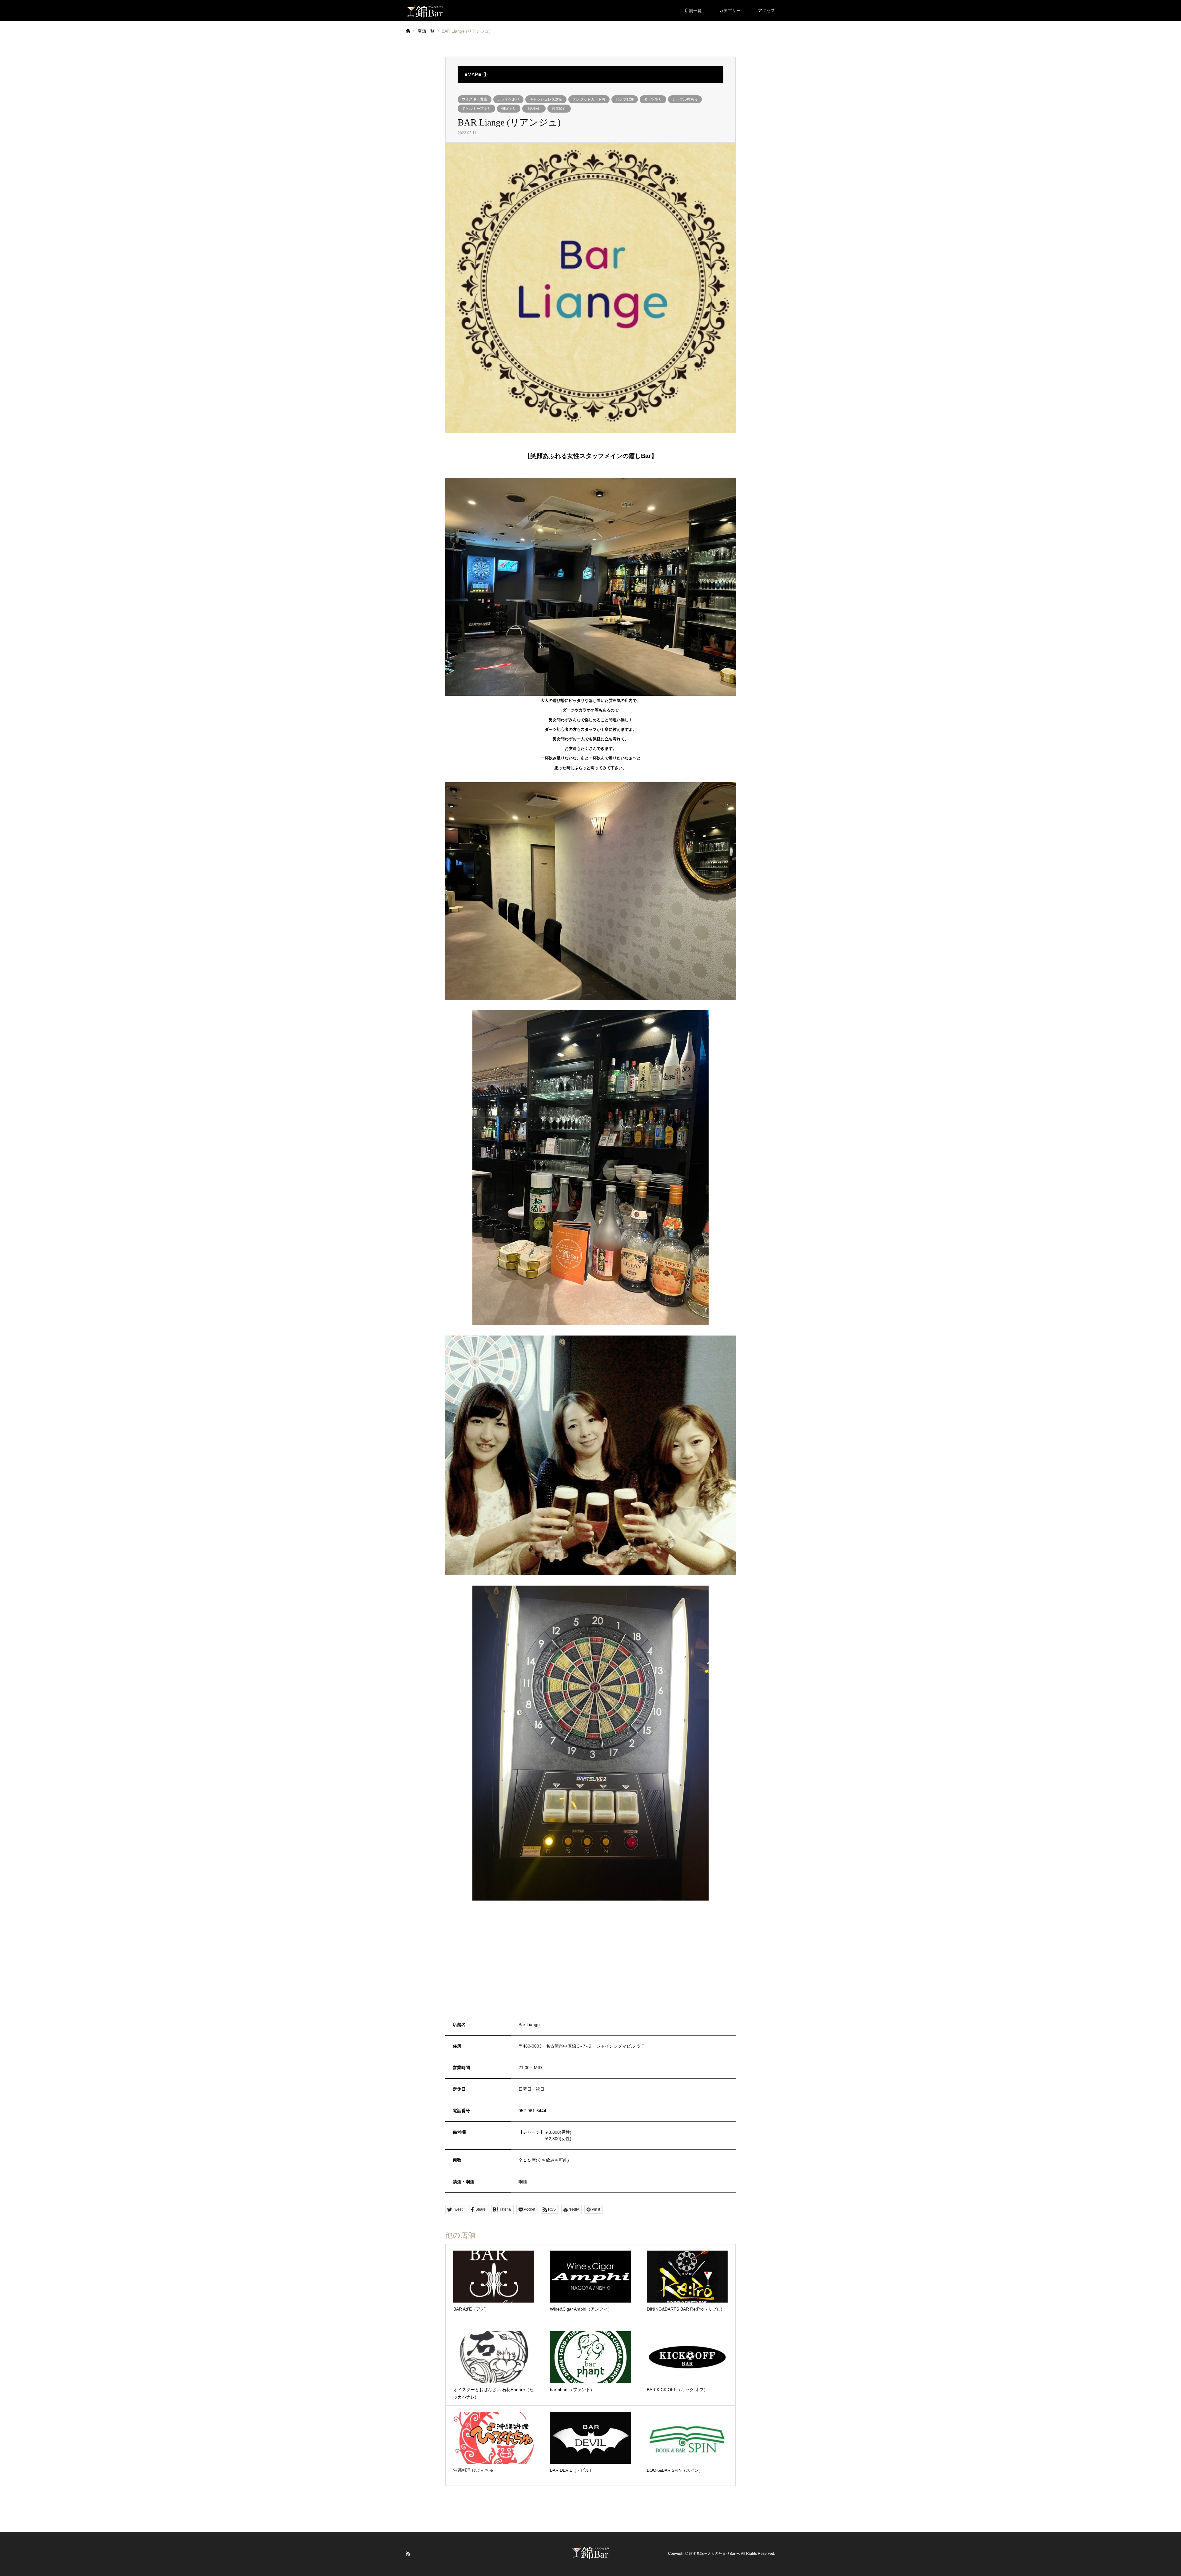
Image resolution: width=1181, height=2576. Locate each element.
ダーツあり (653, 99)
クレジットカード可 (589, 99)
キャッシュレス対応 (546, 99)
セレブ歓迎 (625, 99)
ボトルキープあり (476, 109)
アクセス (766, 10)
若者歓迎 (559, 109)
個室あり (509, 109)
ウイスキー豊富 (475, 99)
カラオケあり (508, 99)
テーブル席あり (685, 99)
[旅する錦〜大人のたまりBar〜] (425, 10)
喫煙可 (534, 109)
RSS (408, 2554)
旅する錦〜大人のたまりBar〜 (714, 2554)
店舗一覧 (693, 10)
